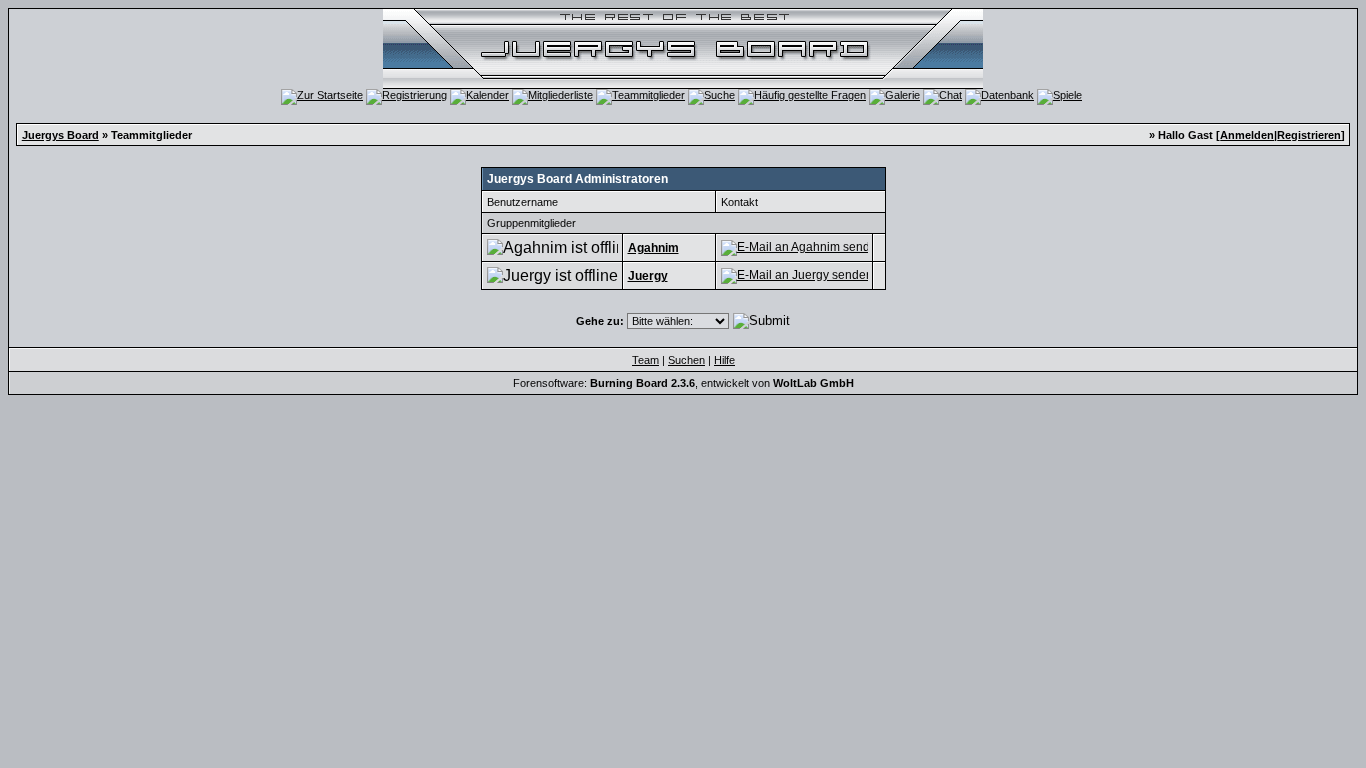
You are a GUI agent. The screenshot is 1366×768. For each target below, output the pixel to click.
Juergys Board (60, 135)
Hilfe (724, 360)
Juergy (648, 276)
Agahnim (653, 248)
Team (645, 360)
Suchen (686, 360)
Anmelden (1247, 135)
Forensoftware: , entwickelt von (683, 383)
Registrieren (1309, 135)
